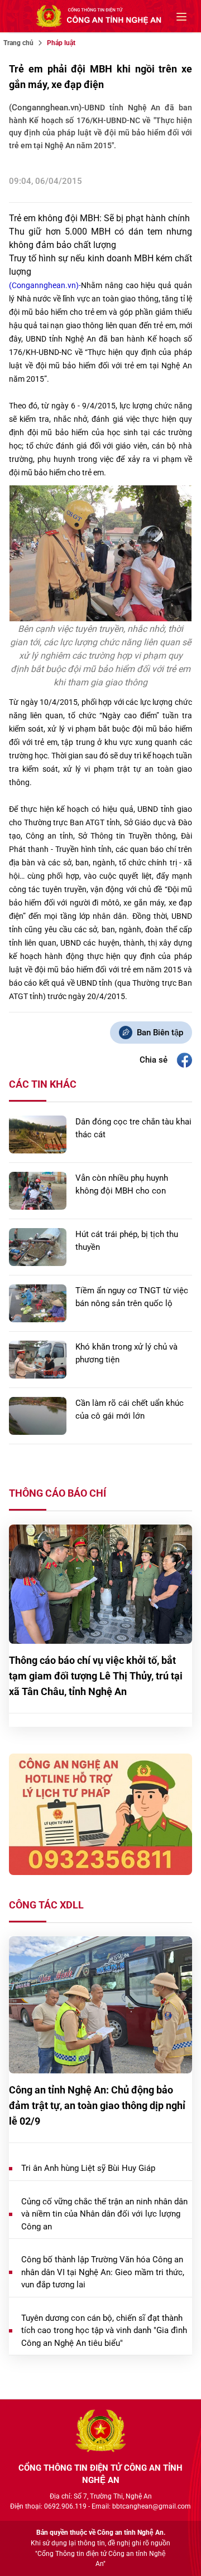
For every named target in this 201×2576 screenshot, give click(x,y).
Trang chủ (18, 43)
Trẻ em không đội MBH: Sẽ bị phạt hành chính (99, 218)
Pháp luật (61, 43)
